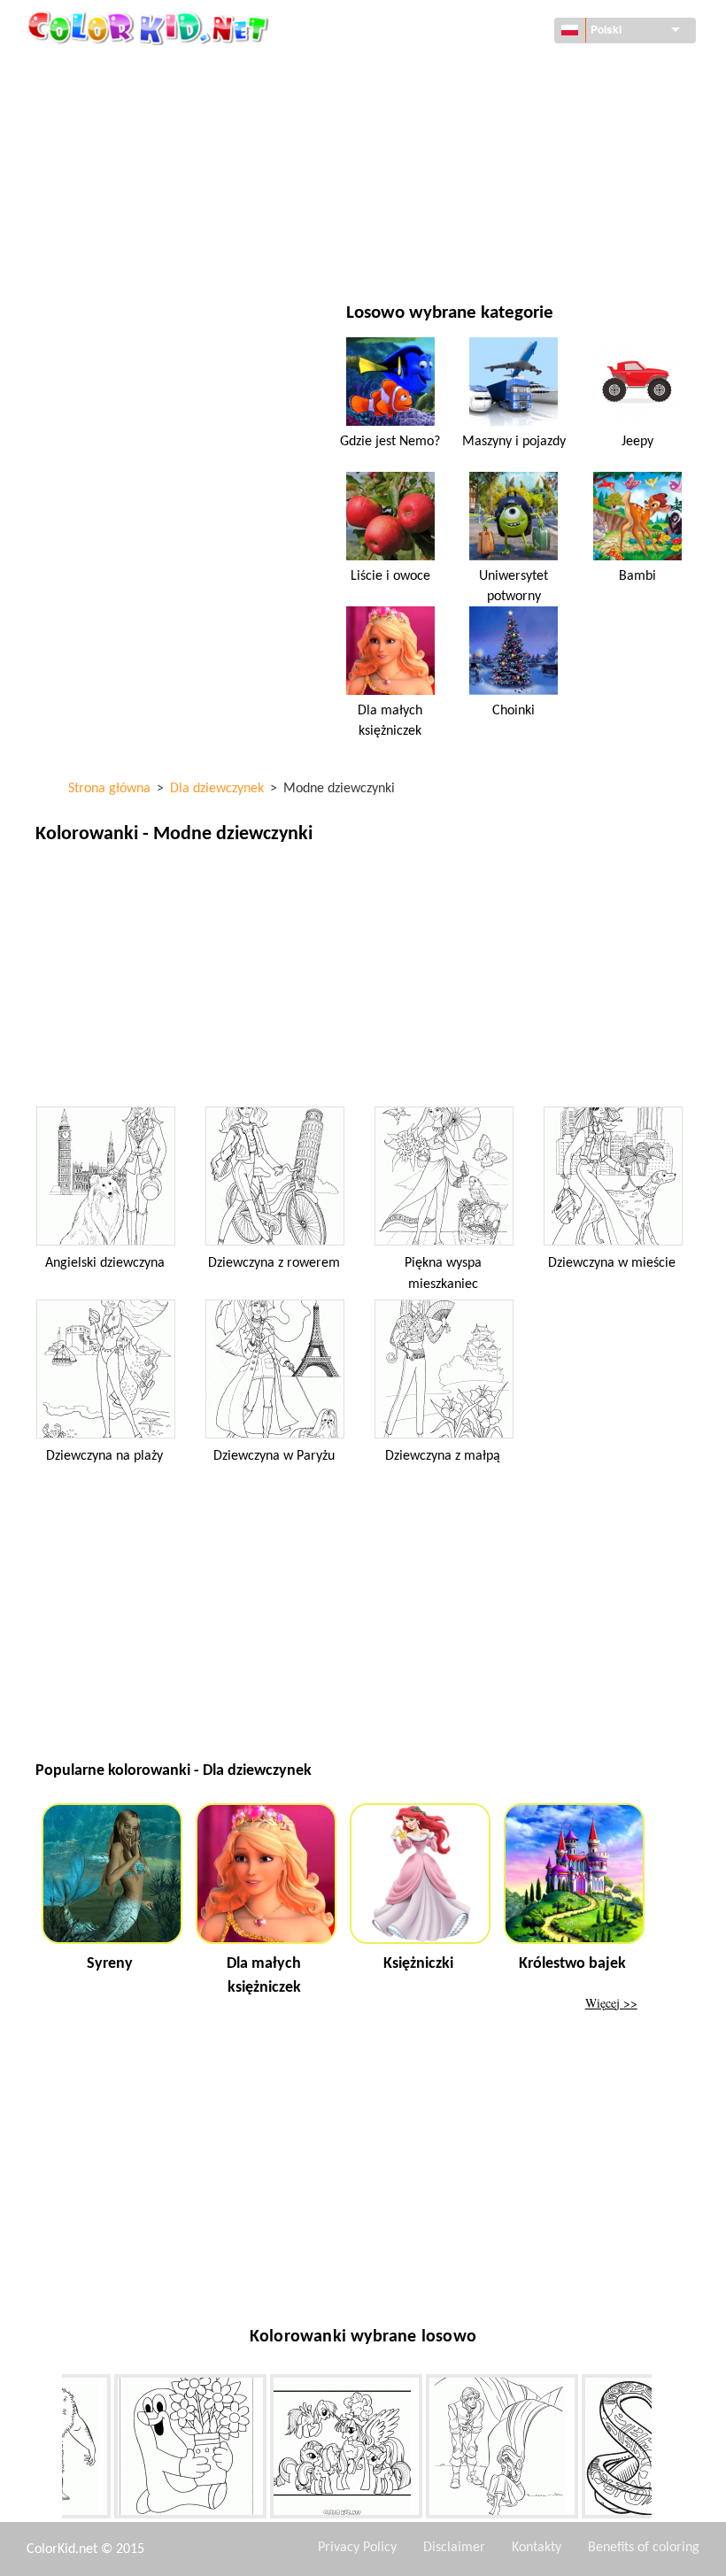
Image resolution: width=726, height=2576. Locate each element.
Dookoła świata (467, 70)
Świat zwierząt (465, 107)
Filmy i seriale (117, 252)
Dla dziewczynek (470, 143)
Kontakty (537, 2548)
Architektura (116, 107)
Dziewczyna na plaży (104, 1456)
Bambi (637, 576)
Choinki (514, 711)
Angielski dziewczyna (105, 1263)
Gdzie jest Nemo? (390, 442)
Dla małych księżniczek (390, 721)
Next (665, 2449)
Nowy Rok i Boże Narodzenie (503, 216)
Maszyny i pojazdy (129, 70)
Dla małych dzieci (127, 216)
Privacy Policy (357, 2548)
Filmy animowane (127, 143)
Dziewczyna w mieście (612, 1263)
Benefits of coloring (644, 2548)
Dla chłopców (462, 179)
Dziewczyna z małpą (443, 1456)
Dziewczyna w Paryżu (274, 1456)
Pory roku (106, 179)
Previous (49, 2449)
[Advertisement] (362, 980)
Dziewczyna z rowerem (274, 1263)
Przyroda (448, 252)
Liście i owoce (390, 576)
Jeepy (637, 442)
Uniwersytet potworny (514, 586)
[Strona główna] (151, 27)
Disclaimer (454, 2548)
